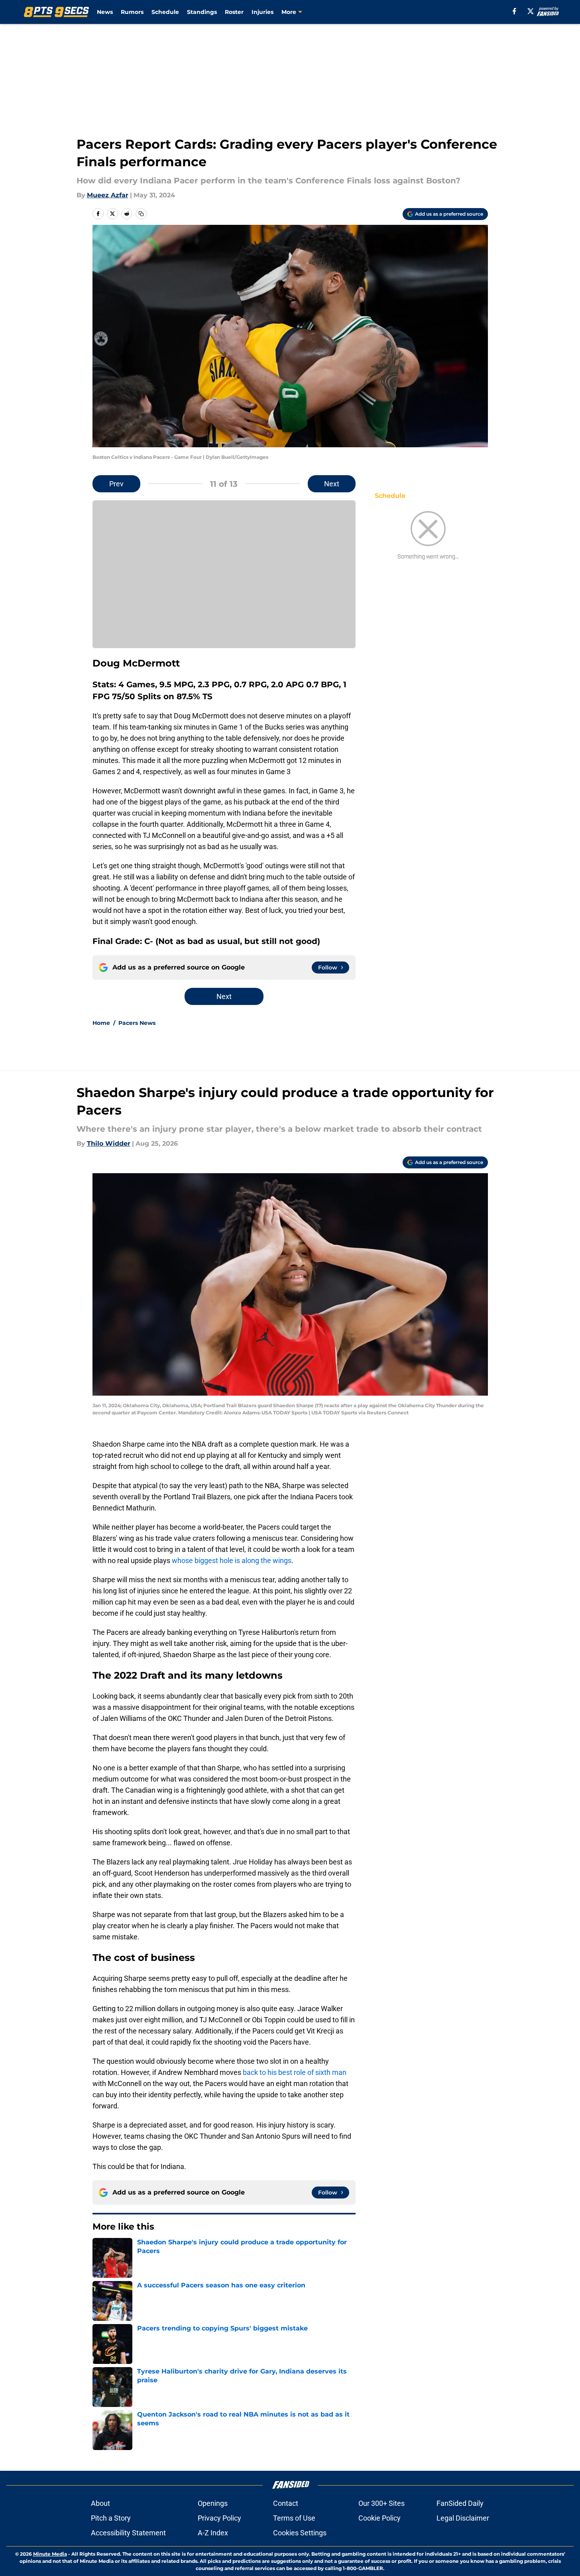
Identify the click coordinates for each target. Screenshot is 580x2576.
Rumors (132, 12)
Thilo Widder (109, 1143)
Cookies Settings (300, 2533)
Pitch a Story (111, 2518)
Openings (213, 2503)
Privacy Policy (219, 2518)
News (105, 12)
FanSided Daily (460, 2503)
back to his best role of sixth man (295, 2072)
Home (101, 1023)
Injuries (262, 12)
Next (332, 484)
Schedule (165, 12)
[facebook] (514, 11)
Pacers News (137, 1023)
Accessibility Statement (128, 2533)
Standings (202, 12)
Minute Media (50, 2554)
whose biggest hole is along (215, 1560)
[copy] (141, 214)
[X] (531, 11)
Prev (116, 484)
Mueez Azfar (108, 195)
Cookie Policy (379, 2518)
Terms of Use (294, 2518)
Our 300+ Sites (381, 2503)
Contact (286, 2503)
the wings (276, 1560)
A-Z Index (213, 2533)
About (100, 2503)
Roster (234, 12)
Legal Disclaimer (463, 2518)
